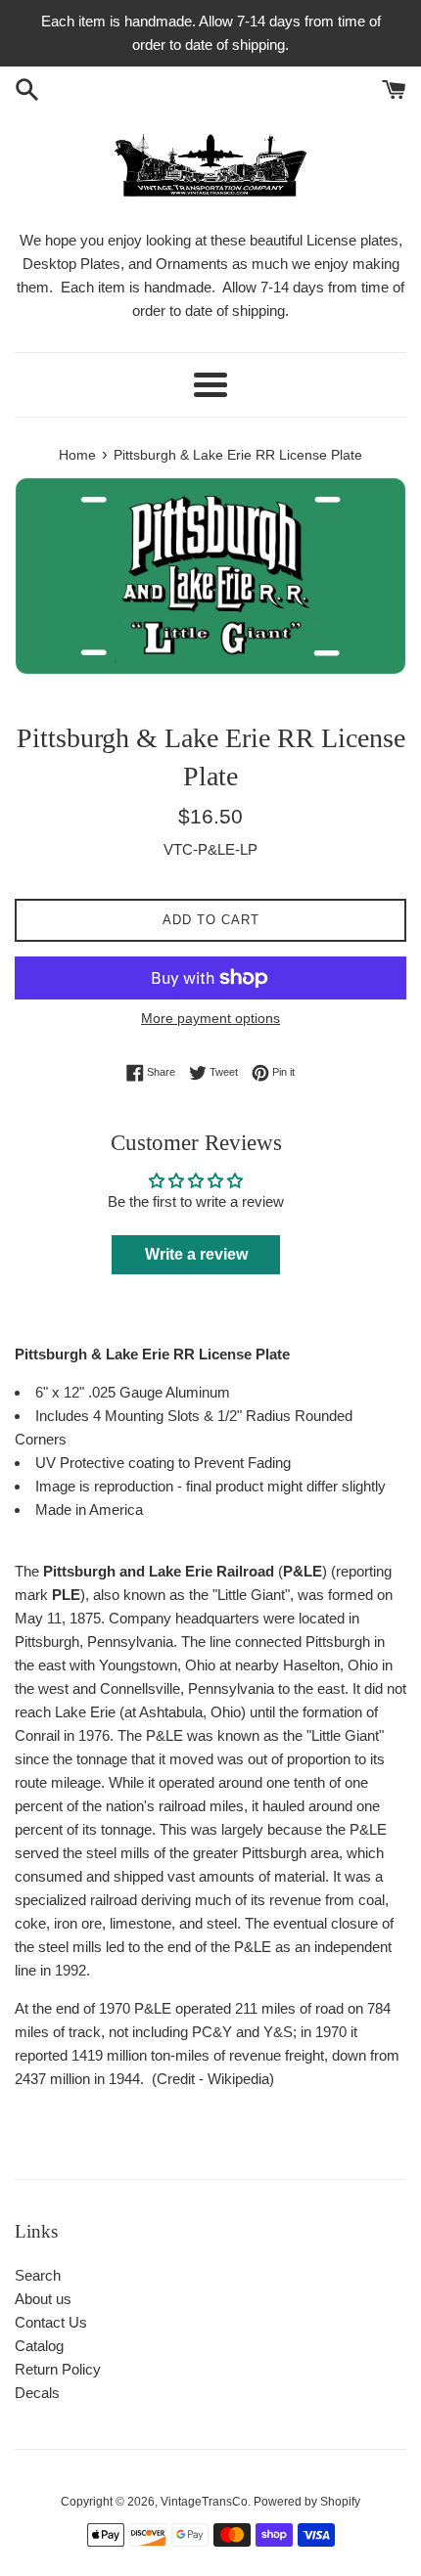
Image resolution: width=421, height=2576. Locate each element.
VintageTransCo (204, 2502)
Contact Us (51, 2322)
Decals (37, 2393)
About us (43, 2299)
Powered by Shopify (307, 2502)
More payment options (210, 1018)
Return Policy (58, 2369)
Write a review (196, 1254)
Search (38, 2275)
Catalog (39, 2346)
